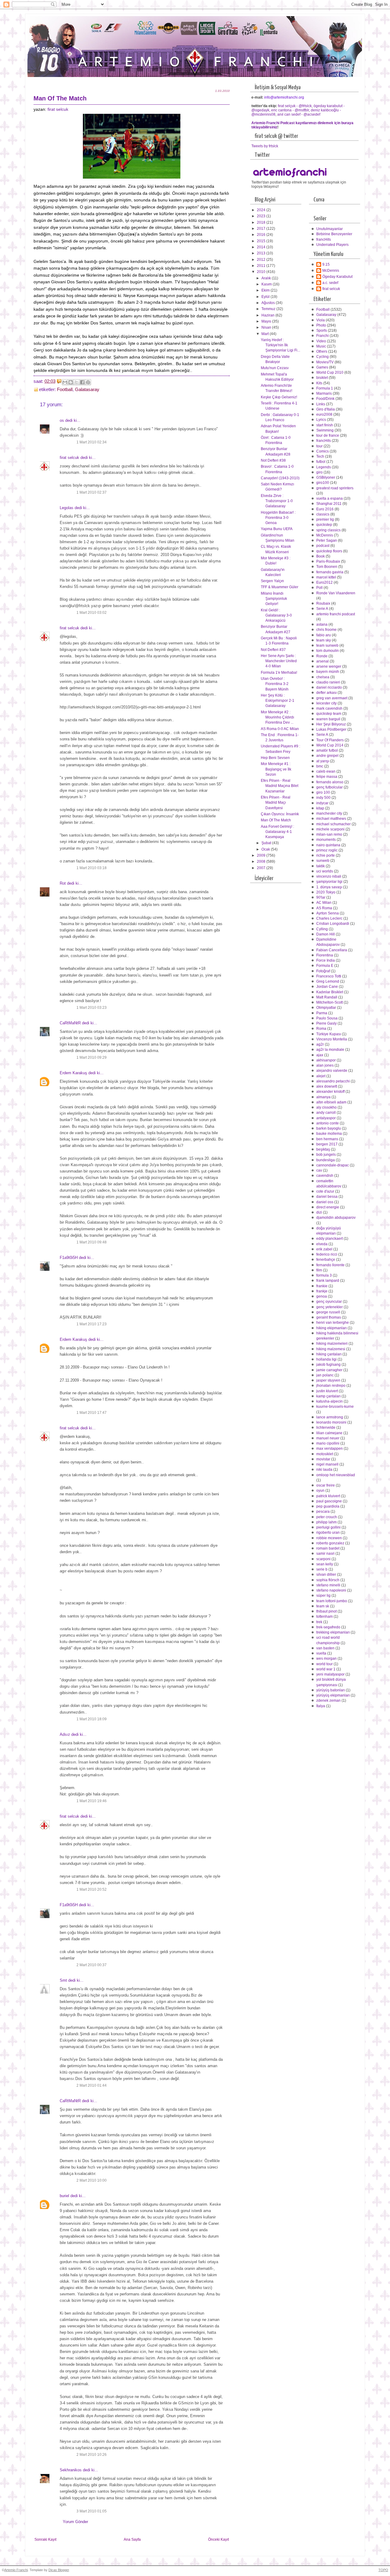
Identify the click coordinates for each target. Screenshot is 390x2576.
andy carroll (326, 1113)
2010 (262, 272)
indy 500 (323, 798)
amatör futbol (327, 750)
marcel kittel (326, 577)
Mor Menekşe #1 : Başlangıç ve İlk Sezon (276, 769)
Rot (63, 883)
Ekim (266, 290)
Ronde (322, 656)
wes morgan (326, 1658)
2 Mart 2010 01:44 (92, 2085)
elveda (322, 1244)
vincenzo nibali (329, 876)
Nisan (267, 327)
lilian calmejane (329, 1433)
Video (321, 341)
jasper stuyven (328, 1380)
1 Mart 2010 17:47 (92, 1413)
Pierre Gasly (326, 1023)
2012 (262, 260)
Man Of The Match (276, 820)
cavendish (325, 1176)
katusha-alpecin (330, 1401)
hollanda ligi (326, 1359)
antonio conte (328, 1123)
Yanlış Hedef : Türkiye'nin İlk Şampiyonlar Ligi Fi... (280, 345)
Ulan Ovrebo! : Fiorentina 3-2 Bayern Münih (275, 684)
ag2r (320, 1044)
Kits (319, 383)
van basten (325, 1648)
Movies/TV (325, 362)
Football (65, 390)
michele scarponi (330, 829)
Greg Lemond (328, 981)
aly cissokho (326, 1107)
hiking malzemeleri (332, 1344)
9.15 (326, 264)
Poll (319, 588)
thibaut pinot (326, 1611)
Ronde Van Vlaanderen (336, 593)
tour (319, 446)
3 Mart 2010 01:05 (92, 2511)
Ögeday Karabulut (337, 277)
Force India (326, 960)
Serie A (322, 609)
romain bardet (328, 1548)
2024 (262, 210)
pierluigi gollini (328, 1527)
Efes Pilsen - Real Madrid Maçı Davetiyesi (276, 803)
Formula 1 (325, 388)
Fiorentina (325, 955)
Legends (324, 467)
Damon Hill (326, 934)
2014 (262, 247)
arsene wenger (329, 666)
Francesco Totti (329, 976)
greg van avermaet (332, 698)
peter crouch (327, 1517)
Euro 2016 (325, 509)
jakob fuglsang (328, 1365)
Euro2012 (324, 582)
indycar (322, 803)
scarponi (323, 1559)
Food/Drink (325, 399)
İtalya (321, 1706)
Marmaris (324, 393)
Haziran (268, 315)
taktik (321, 866)
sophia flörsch (328, 1580)
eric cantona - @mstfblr (290, 110)
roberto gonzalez (330, 1543)
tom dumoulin (328, 651)
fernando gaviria (330, 572)
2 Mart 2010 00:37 (92, 1965)
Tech (320, 456)
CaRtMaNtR (70, 1023)
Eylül (266, 297)
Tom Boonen (327, 567)
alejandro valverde (332, 1071)
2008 (262, 862)
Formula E (325, 966)
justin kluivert (327, 1391)
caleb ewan (326, 771)
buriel (64, 2196)
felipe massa (327, 777)
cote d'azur (325, 1191)
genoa (322, 1296)
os (62, 420)
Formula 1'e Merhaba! (279, 673)
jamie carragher (329, 1370)
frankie (322, 1286)
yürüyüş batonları (331, 1690)
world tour (324, 1664)
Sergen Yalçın (272, 581)
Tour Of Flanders (330, 740)
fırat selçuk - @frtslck (295, 106)
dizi (319, 1212)
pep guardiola (328, 1506)
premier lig (325, 519)
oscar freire (326, 1485)
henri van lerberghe (333, 1323)
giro (319, 472)
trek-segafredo (328, 1627)
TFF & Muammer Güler (280, 587)
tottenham (324, 1617)
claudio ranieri (328, 682)
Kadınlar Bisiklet (330, 992)
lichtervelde (326, 1428)
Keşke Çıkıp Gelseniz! (279, 397)
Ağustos (269, 303)
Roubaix (323, 603)
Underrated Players (332, 245)
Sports (322, 330)
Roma (321, 1029)
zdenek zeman (328, 1700)
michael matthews (331, 819)
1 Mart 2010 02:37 (92, 492)
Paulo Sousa (327, 1018)
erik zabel (324, 1249)
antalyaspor (326, 1118)
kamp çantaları (328, 1396)
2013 (262, 253)
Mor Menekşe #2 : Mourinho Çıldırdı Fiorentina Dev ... (277, 717)
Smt (63, 1980)
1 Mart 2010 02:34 (92, 442)
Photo (321, 325)
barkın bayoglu (329, 1128)
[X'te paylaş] (76, 382)
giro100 (323, 483)
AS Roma (324, 908)
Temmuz (269, 309)
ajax (320, 1055)
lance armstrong (330, 1417)
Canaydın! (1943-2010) (280, 478)
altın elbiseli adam (331, 1102)
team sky (324, 640)
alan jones (325, 1065)
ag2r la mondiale (330, 1050)
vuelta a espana (330, 498)
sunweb (323, 861)
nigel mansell (327, 1464)
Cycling (323, 357)
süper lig (323, 1596)
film (319, 1270)
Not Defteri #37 (273, 650)
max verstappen (330, 1449)
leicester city (326, 703)
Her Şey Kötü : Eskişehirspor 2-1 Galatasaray (278, 701)
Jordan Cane (327, 987)
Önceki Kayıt (218, 2539)
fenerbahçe (326, 1260)
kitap (320, 808)
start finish (325, 425)
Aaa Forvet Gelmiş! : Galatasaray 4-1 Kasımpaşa (277, 832)
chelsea (323, 677)
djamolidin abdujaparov (336, 1218)
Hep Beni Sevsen (275, 758)
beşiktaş (323, 1149)
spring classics (328, 530)
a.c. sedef (330, 283)
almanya (323, 1097)
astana (322, 624)
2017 (262, 229)
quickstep (324, 525)
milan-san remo (329, 834)
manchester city (329, 813)
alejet (321, 1076)
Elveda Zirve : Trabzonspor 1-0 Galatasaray (277, 501)
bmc (320, 766)
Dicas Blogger (59, 2570)
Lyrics (321, 420)
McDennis (331, 271)
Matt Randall (327, 997)
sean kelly (325, 1564)
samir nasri (325, 1554)
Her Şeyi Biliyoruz (331, 724)
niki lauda (324, 1470)
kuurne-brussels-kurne (335, 1407)
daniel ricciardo (329, 687)
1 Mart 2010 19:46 (92, 1801)
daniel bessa (327, 1197)
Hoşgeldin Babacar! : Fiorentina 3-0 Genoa (278, 518)
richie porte (326, 855)
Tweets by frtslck (265, 146)
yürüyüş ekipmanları (333, 1695)
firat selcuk (58, 109)
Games (322, 367)
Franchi (323, 336)
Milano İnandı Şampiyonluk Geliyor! (274, 599)
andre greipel (327, 756)
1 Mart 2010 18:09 (92, 1719)
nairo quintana (328, 845)
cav (319, 1170)
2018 (262, 222)
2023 (262, 216)
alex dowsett (327, 1086)
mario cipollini (328, 1443)
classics (323, 514)
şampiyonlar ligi (329, 882)
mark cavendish (329, 708)
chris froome (326, 630)
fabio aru (324, 635)
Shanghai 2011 (329, 504)
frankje (322, 1291)
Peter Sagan (327, 540)
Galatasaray (87, 390)
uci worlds (325, 871)
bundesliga (326, 1160)
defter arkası (326, 693)
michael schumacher (333, 824)
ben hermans (327, 1139)
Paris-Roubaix (328, 561)
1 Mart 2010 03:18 (92, 868)
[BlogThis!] (71, 382)
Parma (322, 1013)
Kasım (267, 284)
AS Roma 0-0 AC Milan (280, 729)
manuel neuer (328, 1438)
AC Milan (324, 903)
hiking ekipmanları (331, 1328)
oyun (320, 1491)
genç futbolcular (330, 787)
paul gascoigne (329, 1501)
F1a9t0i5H (69, 1258)
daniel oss (325, 1202)
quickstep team (329, 714)
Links (321, 404)
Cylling (322, 929)
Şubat (267, 843)
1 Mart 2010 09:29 (92, 1057)
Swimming (325, 430)
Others (322, 351)
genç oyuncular (329, 1302)
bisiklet (322, 378)
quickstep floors (329, 551)
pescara (323, 1512)
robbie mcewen (329, 1538)
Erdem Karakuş (73, 1073)
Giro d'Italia (326, 409)
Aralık (267, 278)
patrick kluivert (328, 1496)
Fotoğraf (323, 971)
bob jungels (326, 1155)
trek (319, 1622)
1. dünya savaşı (329, 887)
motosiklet (325, 1454)
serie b (322, 1569)
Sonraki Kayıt (45, 2539)
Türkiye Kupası (329, 1034)
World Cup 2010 (330, 372)
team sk (323, 1606)
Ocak (266, 849)
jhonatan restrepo (331, 1386)
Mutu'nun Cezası (275, 368)
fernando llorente (330, 1265)
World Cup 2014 (330, 745)
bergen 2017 (327, 1144)
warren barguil (328, 719)
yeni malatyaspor (330, 1674)
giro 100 (323, 792)
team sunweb (327, 645)
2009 (262, 855)
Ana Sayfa (132, 2539)
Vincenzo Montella (332, 1039)
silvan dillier (326, 1575)
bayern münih (328, 672)
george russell (328, 1312)
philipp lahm (326, 1522)
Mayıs (267, 321)
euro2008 (324, 414)
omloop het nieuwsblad (336, 1475)
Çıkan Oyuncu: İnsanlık (280, 814)
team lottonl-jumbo (332, 1601)
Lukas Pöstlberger (331, 729)
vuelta (321, 1653)
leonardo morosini (331, 1422)
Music (321, 346)
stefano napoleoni (331, 1590)
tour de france (328, 435)
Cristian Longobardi (333, 924)
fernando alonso (330, 782)
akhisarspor (326, 1060)
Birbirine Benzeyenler (334, 234)
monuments (326, 840)
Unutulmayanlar (330, 229)
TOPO (383, 2570)
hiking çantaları (329, 1354)
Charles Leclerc (329, 918)
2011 (262, 266)
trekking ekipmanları (333, 1632)
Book (321, 556)
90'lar (321, 897)
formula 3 (324, 1275)
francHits (324, 239)
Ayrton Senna (328, 913)
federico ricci (327, 1254)
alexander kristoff (330, 1092)
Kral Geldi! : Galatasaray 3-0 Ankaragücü (276, 615)
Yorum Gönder (75, 2522)
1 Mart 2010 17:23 (92, 1324)
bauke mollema (329, 1134)
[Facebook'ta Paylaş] (82, 382)
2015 (262, 241)
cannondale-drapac (333, 1165)
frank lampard (328, 1281)
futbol (321, 462)
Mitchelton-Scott (330, 1002)
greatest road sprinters (335, 488)
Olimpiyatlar (326, 1008)
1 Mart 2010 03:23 (92, 1008)
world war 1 (326, 1669)
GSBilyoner (326, 477)
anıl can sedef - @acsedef (299, 114)
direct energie (328, 1207)
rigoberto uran (328, 1533)
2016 (262, 235)
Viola (321, 320)
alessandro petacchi (333, 1081)
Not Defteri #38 (273, 460)
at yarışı (323, 761)
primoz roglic (327, 850)
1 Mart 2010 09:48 (92, 1242)
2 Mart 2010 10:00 (92, 2180)
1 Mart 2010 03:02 (92, 613)
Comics (323, 451)
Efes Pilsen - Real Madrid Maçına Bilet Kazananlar (280, 786)
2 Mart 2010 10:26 (92, 2455)
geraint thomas (329, 1317)
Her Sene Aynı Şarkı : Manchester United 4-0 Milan (279, 661)
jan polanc (325, 1375)
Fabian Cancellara (332, 950)
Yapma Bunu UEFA (277, 529)
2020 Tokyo (326, 892)
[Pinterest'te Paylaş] (88, 382)
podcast (323, 546)
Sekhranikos (71, 2470)
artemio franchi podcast (336, 614)
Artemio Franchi (16, 2570)
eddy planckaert (330, 1239)
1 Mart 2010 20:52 (92, 1889)
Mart (266, 334)
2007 (262, 868)
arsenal (323, 661)
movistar (323, 1459)
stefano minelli (328, 1585)
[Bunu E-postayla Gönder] (65, 382)
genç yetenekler (330, 1307)
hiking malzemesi (331, 1349)
